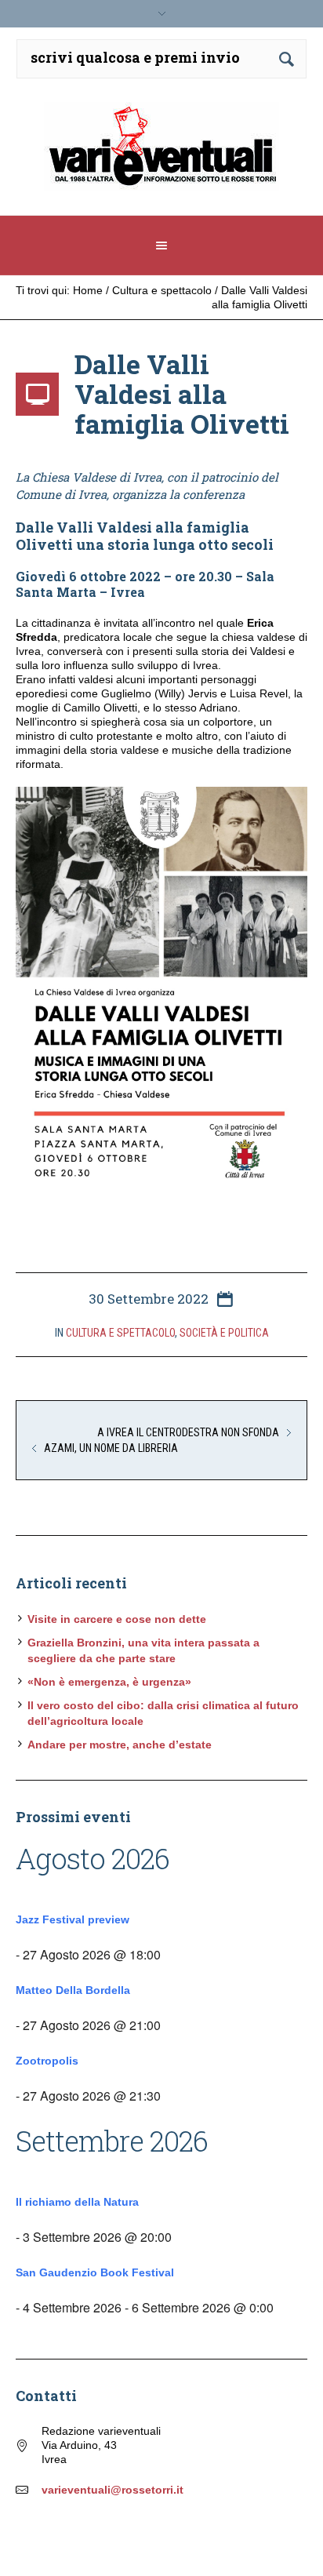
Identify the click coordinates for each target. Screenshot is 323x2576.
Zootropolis (47, 2061)
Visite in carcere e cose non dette (117, 1619)
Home (88, 290)
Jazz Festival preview (73, 1919)
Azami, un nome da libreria (111, 1448)
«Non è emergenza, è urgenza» (109, 1682)
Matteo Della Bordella (73, 1990)
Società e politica (224, 1333)
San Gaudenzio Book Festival (95, 2272)
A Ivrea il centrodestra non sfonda (188, 1432)
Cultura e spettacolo (162, 290)
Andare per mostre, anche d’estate (120, 1745)
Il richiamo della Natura (77, 2202)
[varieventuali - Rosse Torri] (162, 153)
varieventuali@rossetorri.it (113, 2490)
